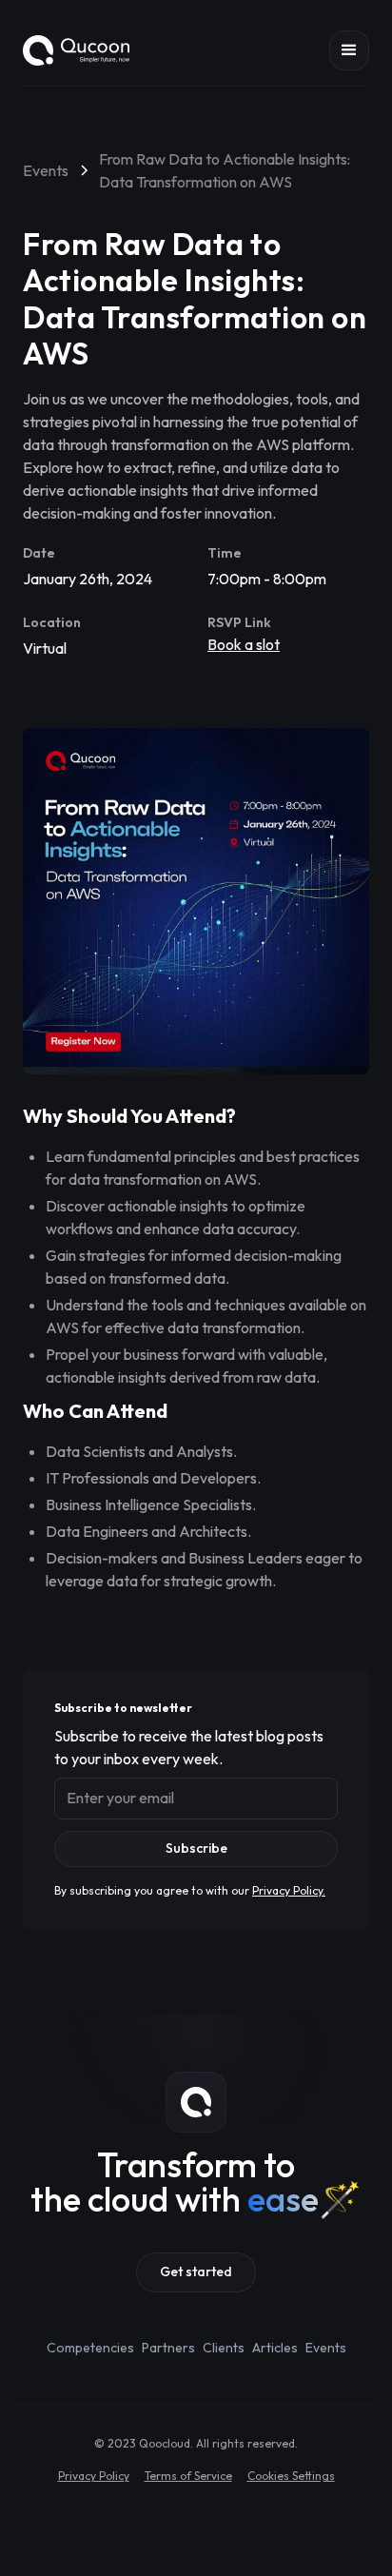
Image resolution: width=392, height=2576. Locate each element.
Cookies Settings (291, 2476)
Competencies (90, 2348)
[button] (349, 50)
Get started (196, 2271)
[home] (76, 50)
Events (326, 2348)
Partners (168, 2348)
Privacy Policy (94, 2476)
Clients (224, 2348)
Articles (275, 2348)
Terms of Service (188, 2476)
